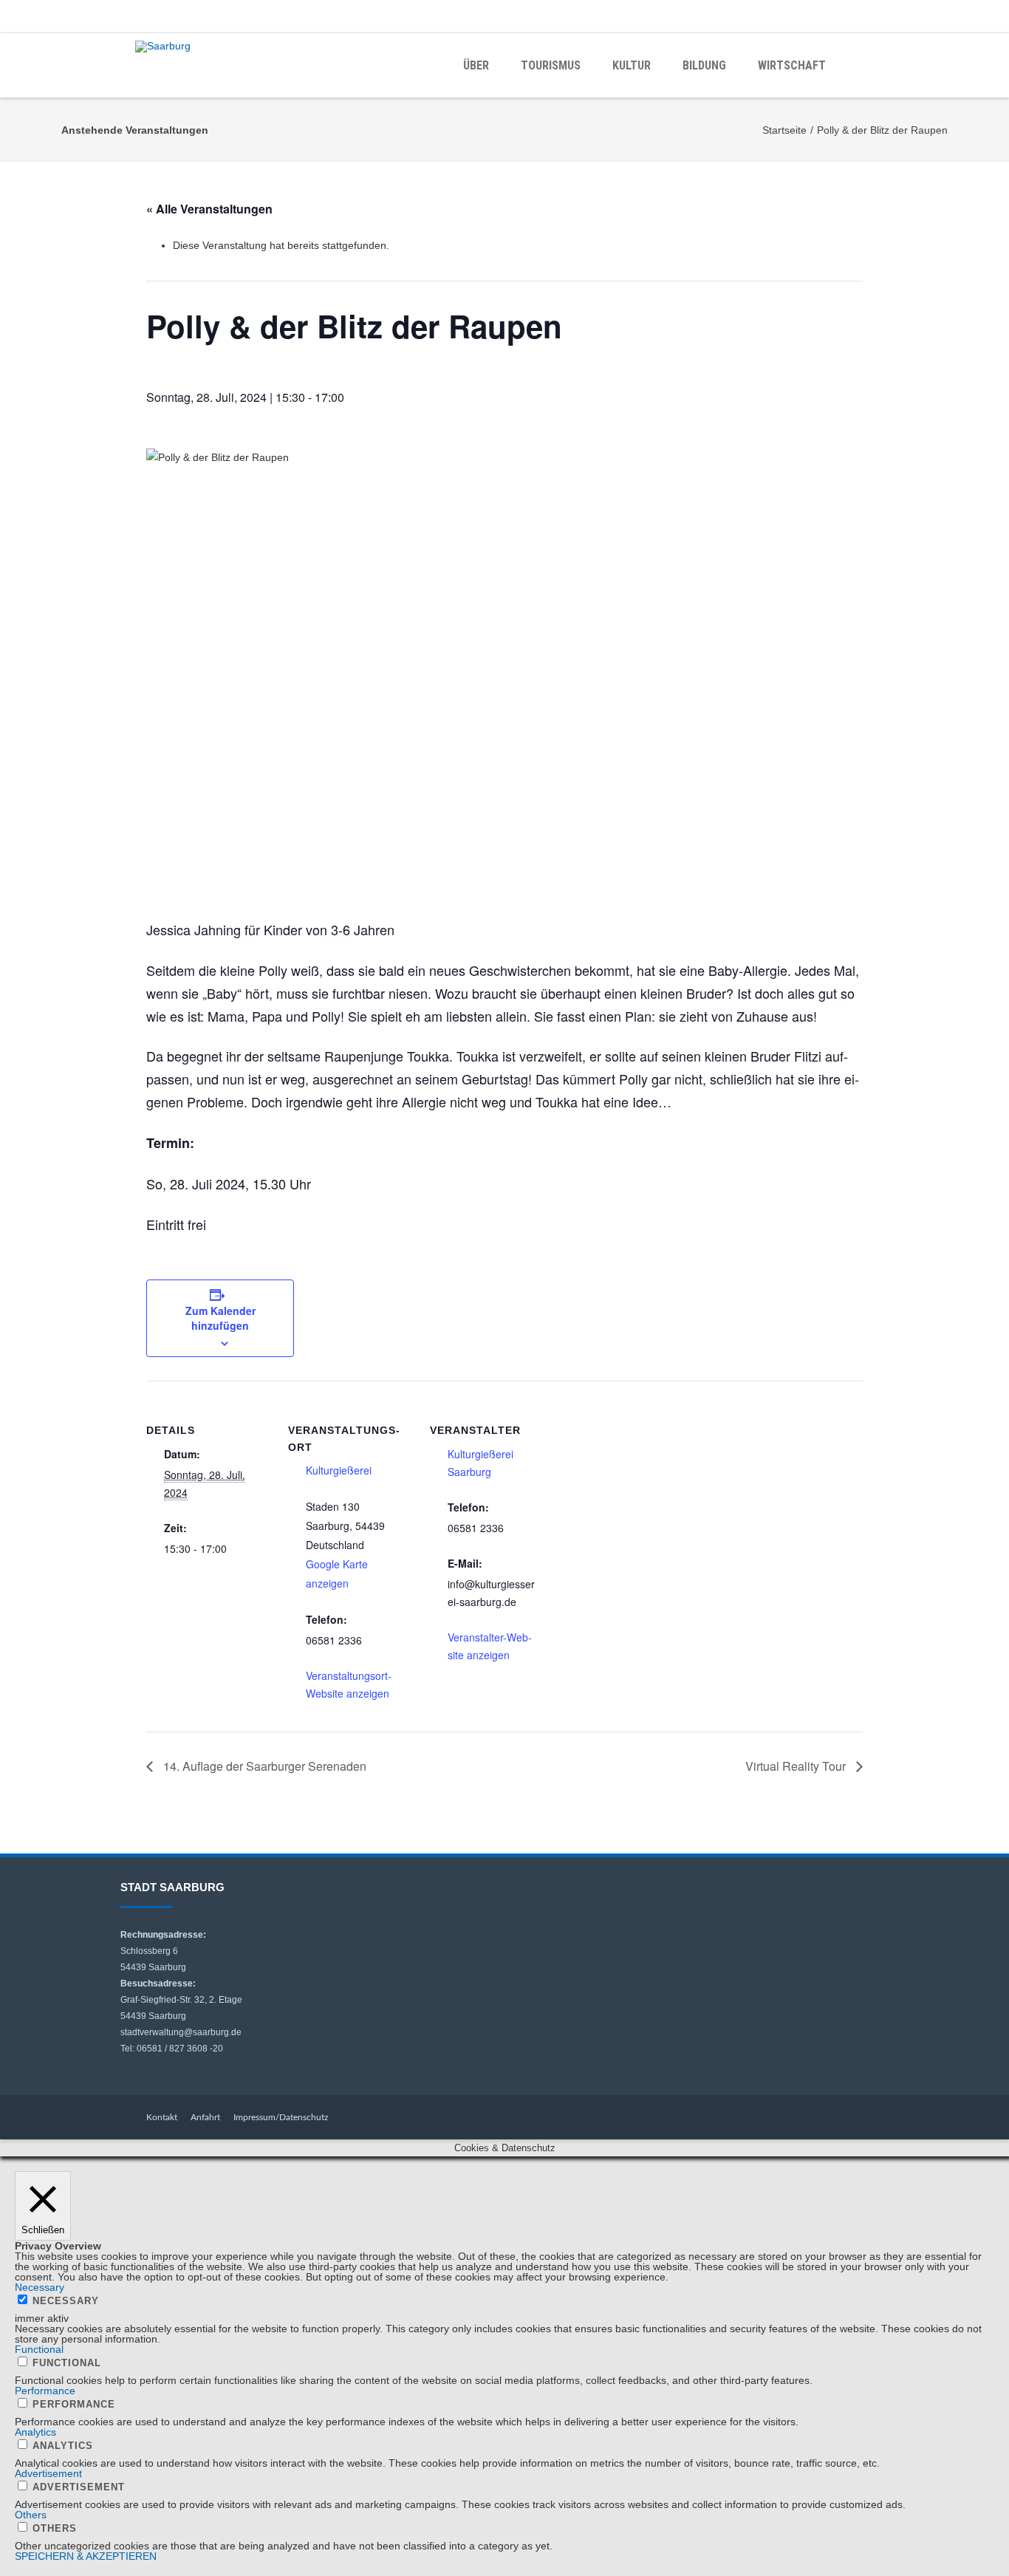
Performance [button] (45, 2391)
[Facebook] (844, 16)
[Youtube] (874, 16)
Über (476, 65)
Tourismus (551, 65)
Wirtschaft (792, 65)
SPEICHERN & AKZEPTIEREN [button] (86, 2556)
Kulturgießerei (339, 1470)
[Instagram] (903, 16)
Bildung (704, 65)
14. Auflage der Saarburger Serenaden (263, 1766)
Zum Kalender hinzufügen (220, 1318)
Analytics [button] (35, 2432)
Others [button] (31, 2515)
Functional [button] (39, 2349)
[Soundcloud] (933, 16)
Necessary (66, 2301)
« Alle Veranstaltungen (209, 209)
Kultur (632, 65)
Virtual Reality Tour (797, 1766)
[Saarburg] (167, 47)
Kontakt (162, 2117)
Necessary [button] (40, 2287)
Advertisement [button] (48, 2473)
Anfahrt (205, 2117)
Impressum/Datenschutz (281, 2117)
